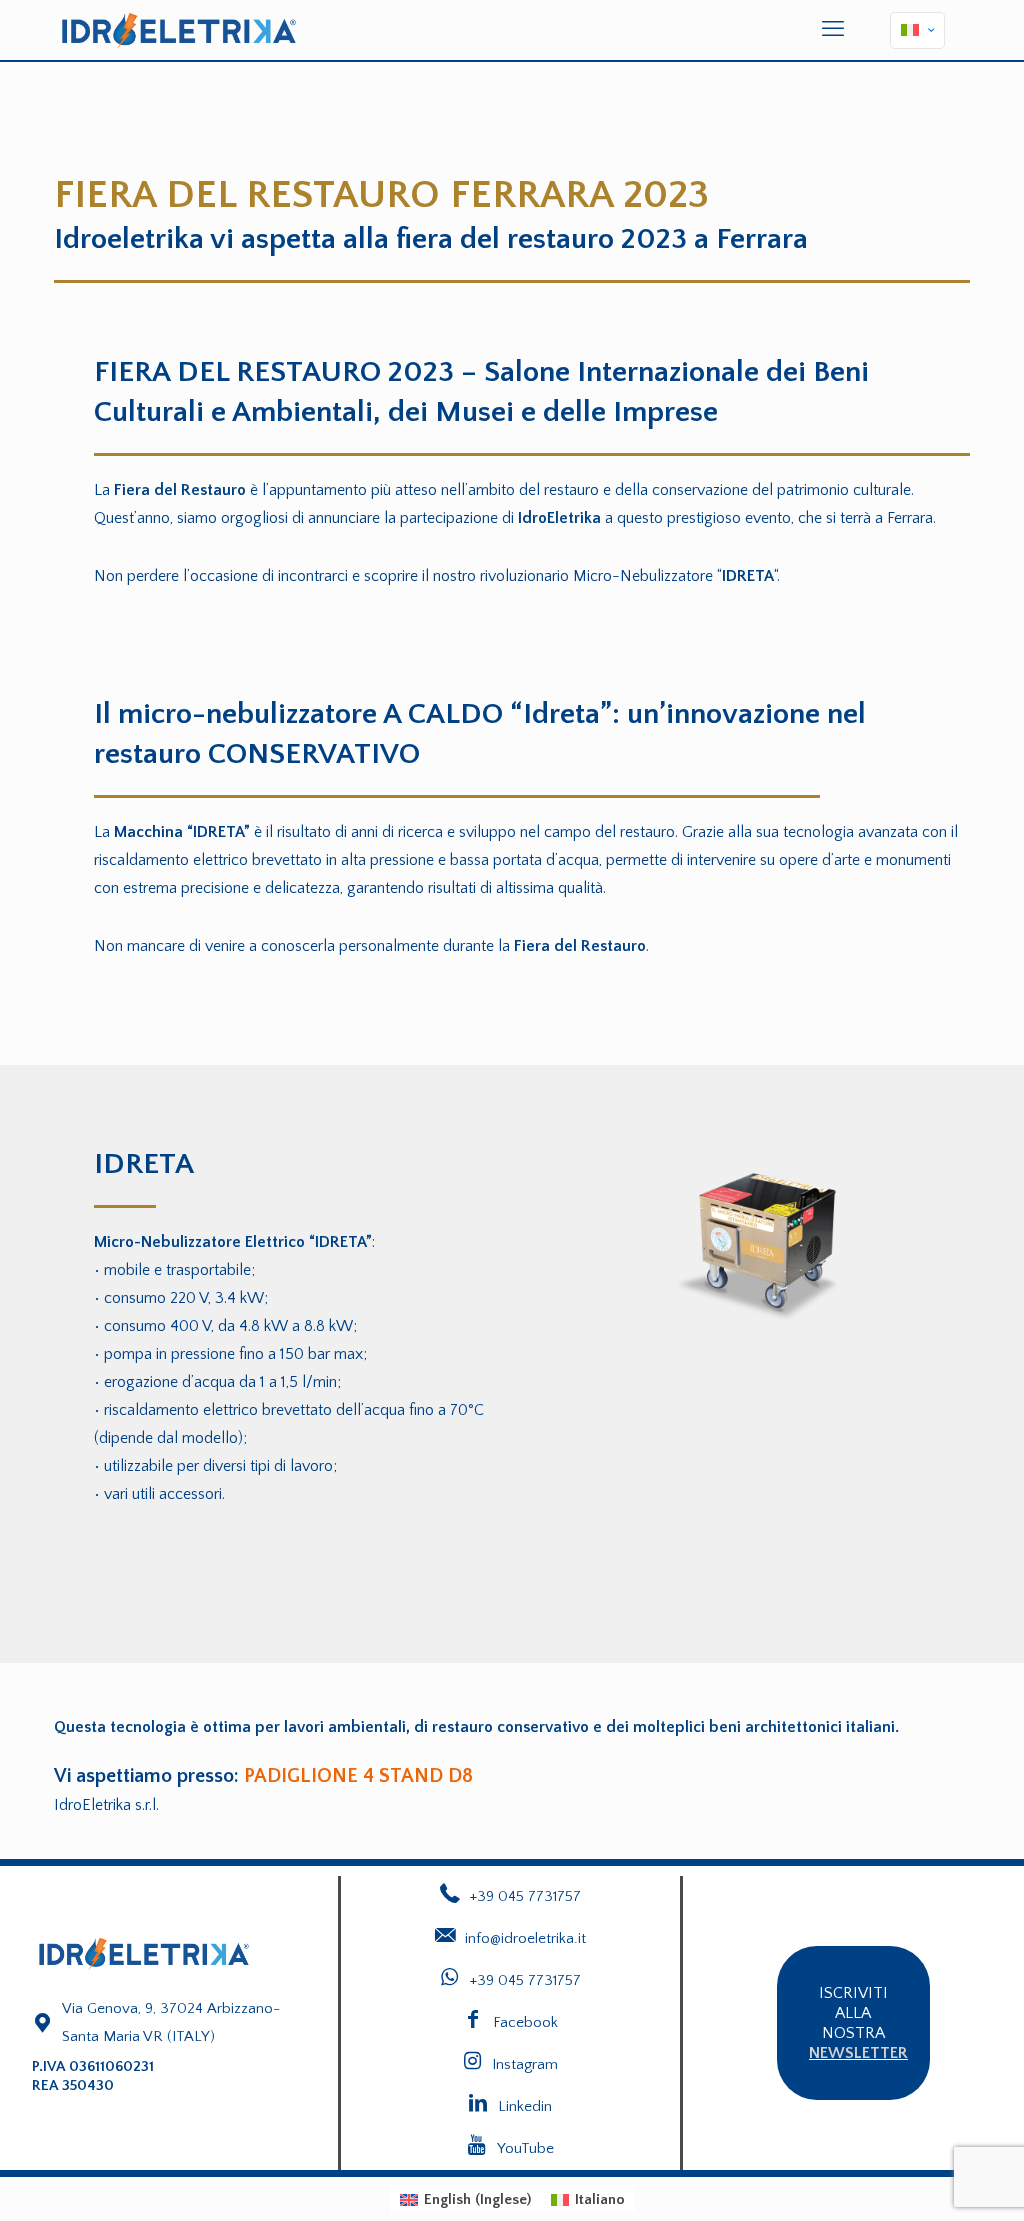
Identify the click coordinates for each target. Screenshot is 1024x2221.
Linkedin (525, 2106)
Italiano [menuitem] (600, 2199)
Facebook (525, 2022)
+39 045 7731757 (525, 1980)
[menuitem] (465, 2199)
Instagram (525, 2064)
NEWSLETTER (858, 2053)
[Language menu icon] (917, 30)
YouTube (525, 2148)
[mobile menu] (833, 30)
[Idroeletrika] (179, 30)
